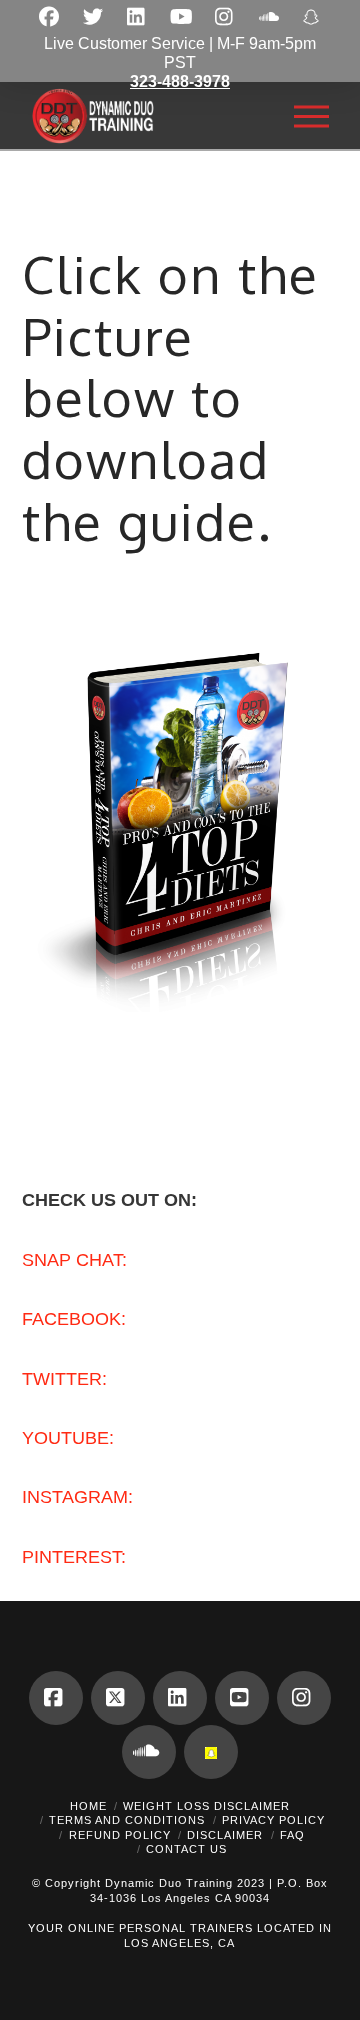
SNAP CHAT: (74, 1260)
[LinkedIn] (180, 1698)
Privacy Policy (273, 1820)
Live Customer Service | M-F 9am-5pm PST (180, 62)
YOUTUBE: (68, 1438)
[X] (118, 1698)
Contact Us (186, 1849)
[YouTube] (242, 1698)
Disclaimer (225, 1835)
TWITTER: (64, 1379)
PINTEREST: (74, 1557)
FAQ (292, 1835)
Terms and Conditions (127, 1820)
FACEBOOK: (74, 1319)
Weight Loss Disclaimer (206, 1806)
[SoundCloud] (149, 1752)
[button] (311, 116)
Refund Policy (120, 1835)
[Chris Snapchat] (211, 1752)
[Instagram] (304, 1698)
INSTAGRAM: (77, 1497)
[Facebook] (56, 1698)
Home (88, 1806)
